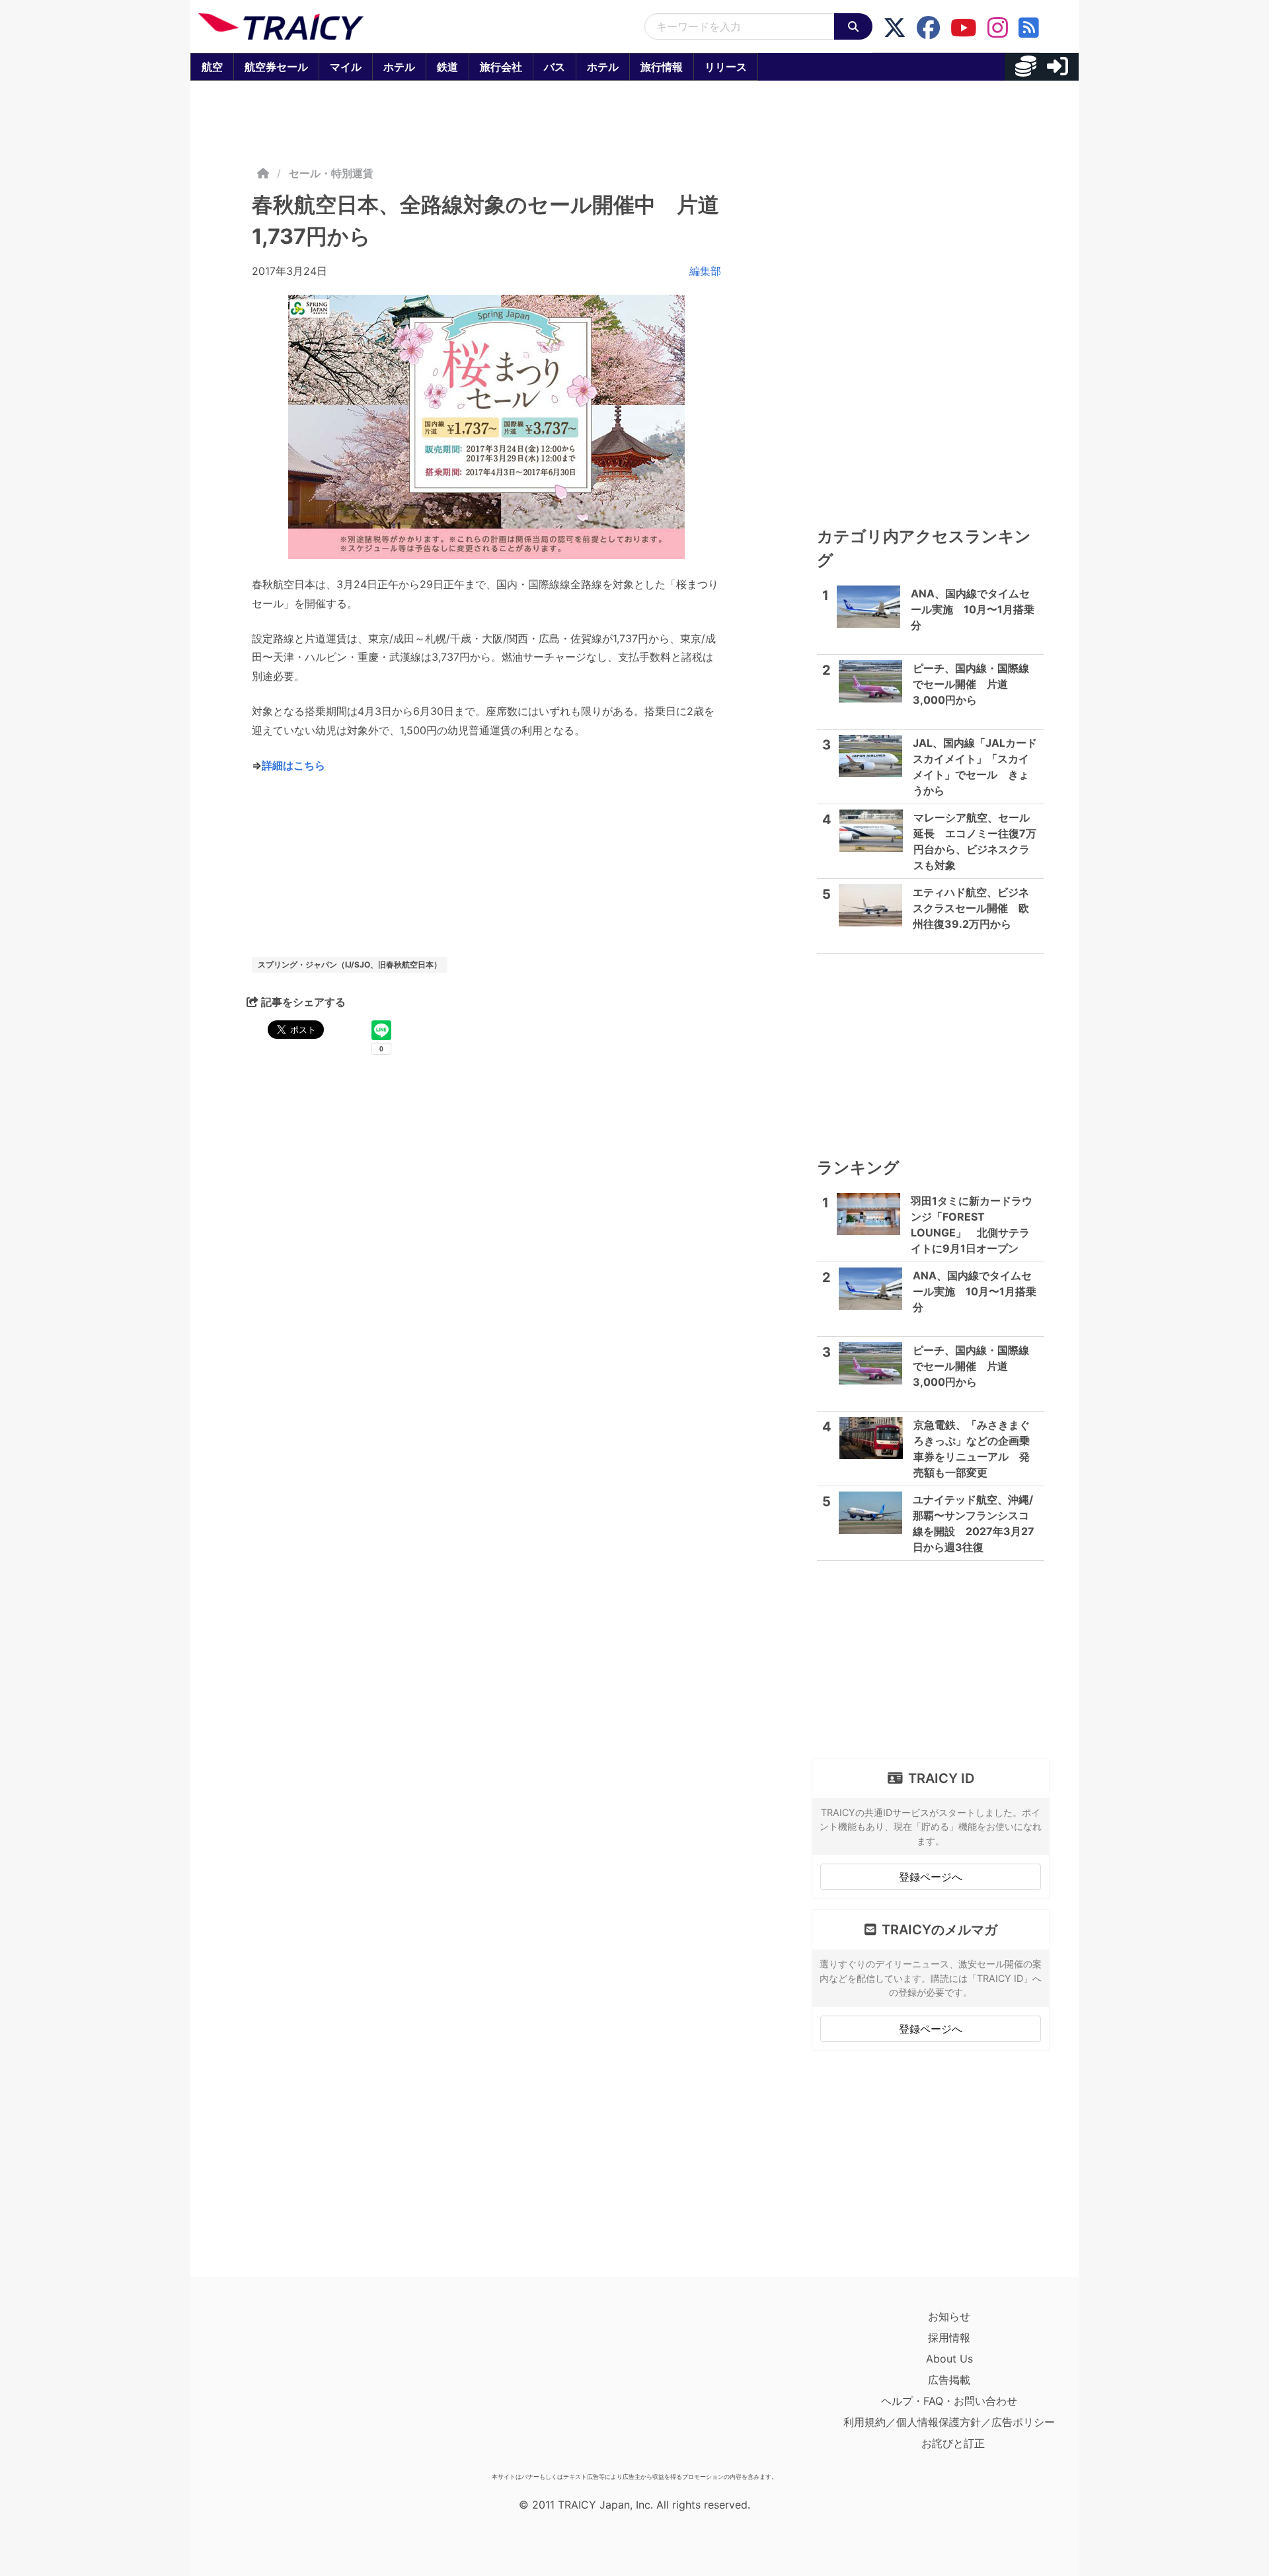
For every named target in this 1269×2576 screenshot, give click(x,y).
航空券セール (276, 67)
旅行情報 (662, 67)
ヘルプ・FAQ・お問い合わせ (949, 2401)
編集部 (705, 271)
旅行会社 (501, 67)
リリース (726, 67)
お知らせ (949, 2316)
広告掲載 (949, 2380)
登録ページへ (931, 1877)
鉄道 (447, 67)
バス (555, 67)
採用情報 (949, 2337)
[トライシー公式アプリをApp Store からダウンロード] (275, 2386)
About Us (949, 2359)
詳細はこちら (293, 765)
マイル (346, 67)
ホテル (399, 67)
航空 (212, 67)
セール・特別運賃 (331, 173)
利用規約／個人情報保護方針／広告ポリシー (949, 2422)
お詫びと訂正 (953, 2443)
